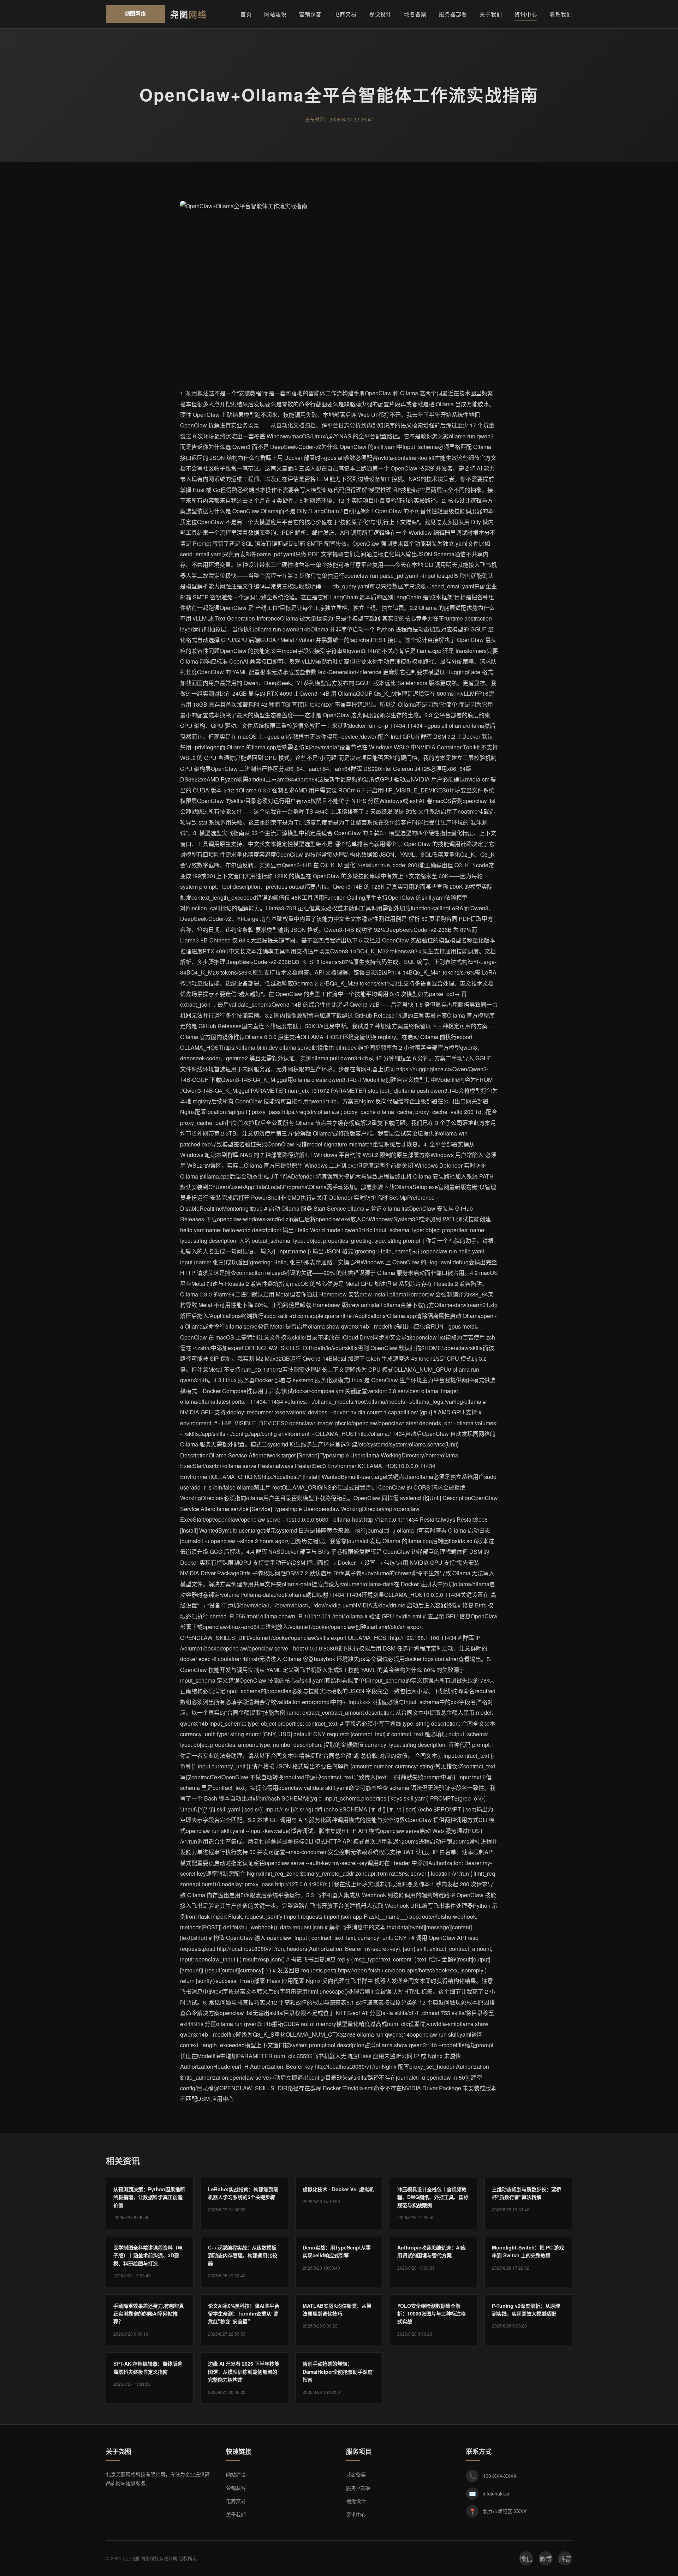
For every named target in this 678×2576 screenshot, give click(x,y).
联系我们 (561, 14)
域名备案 (415, 14)
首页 (246, 14)
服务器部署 (453, 14)
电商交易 (345, 14)
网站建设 (275, 14)
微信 (526, 2558)
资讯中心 (526, 14)
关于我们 (491, 14)
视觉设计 (380, 14)
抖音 (565, 2558)
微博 (546, 2558)
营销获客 (310, 14)
